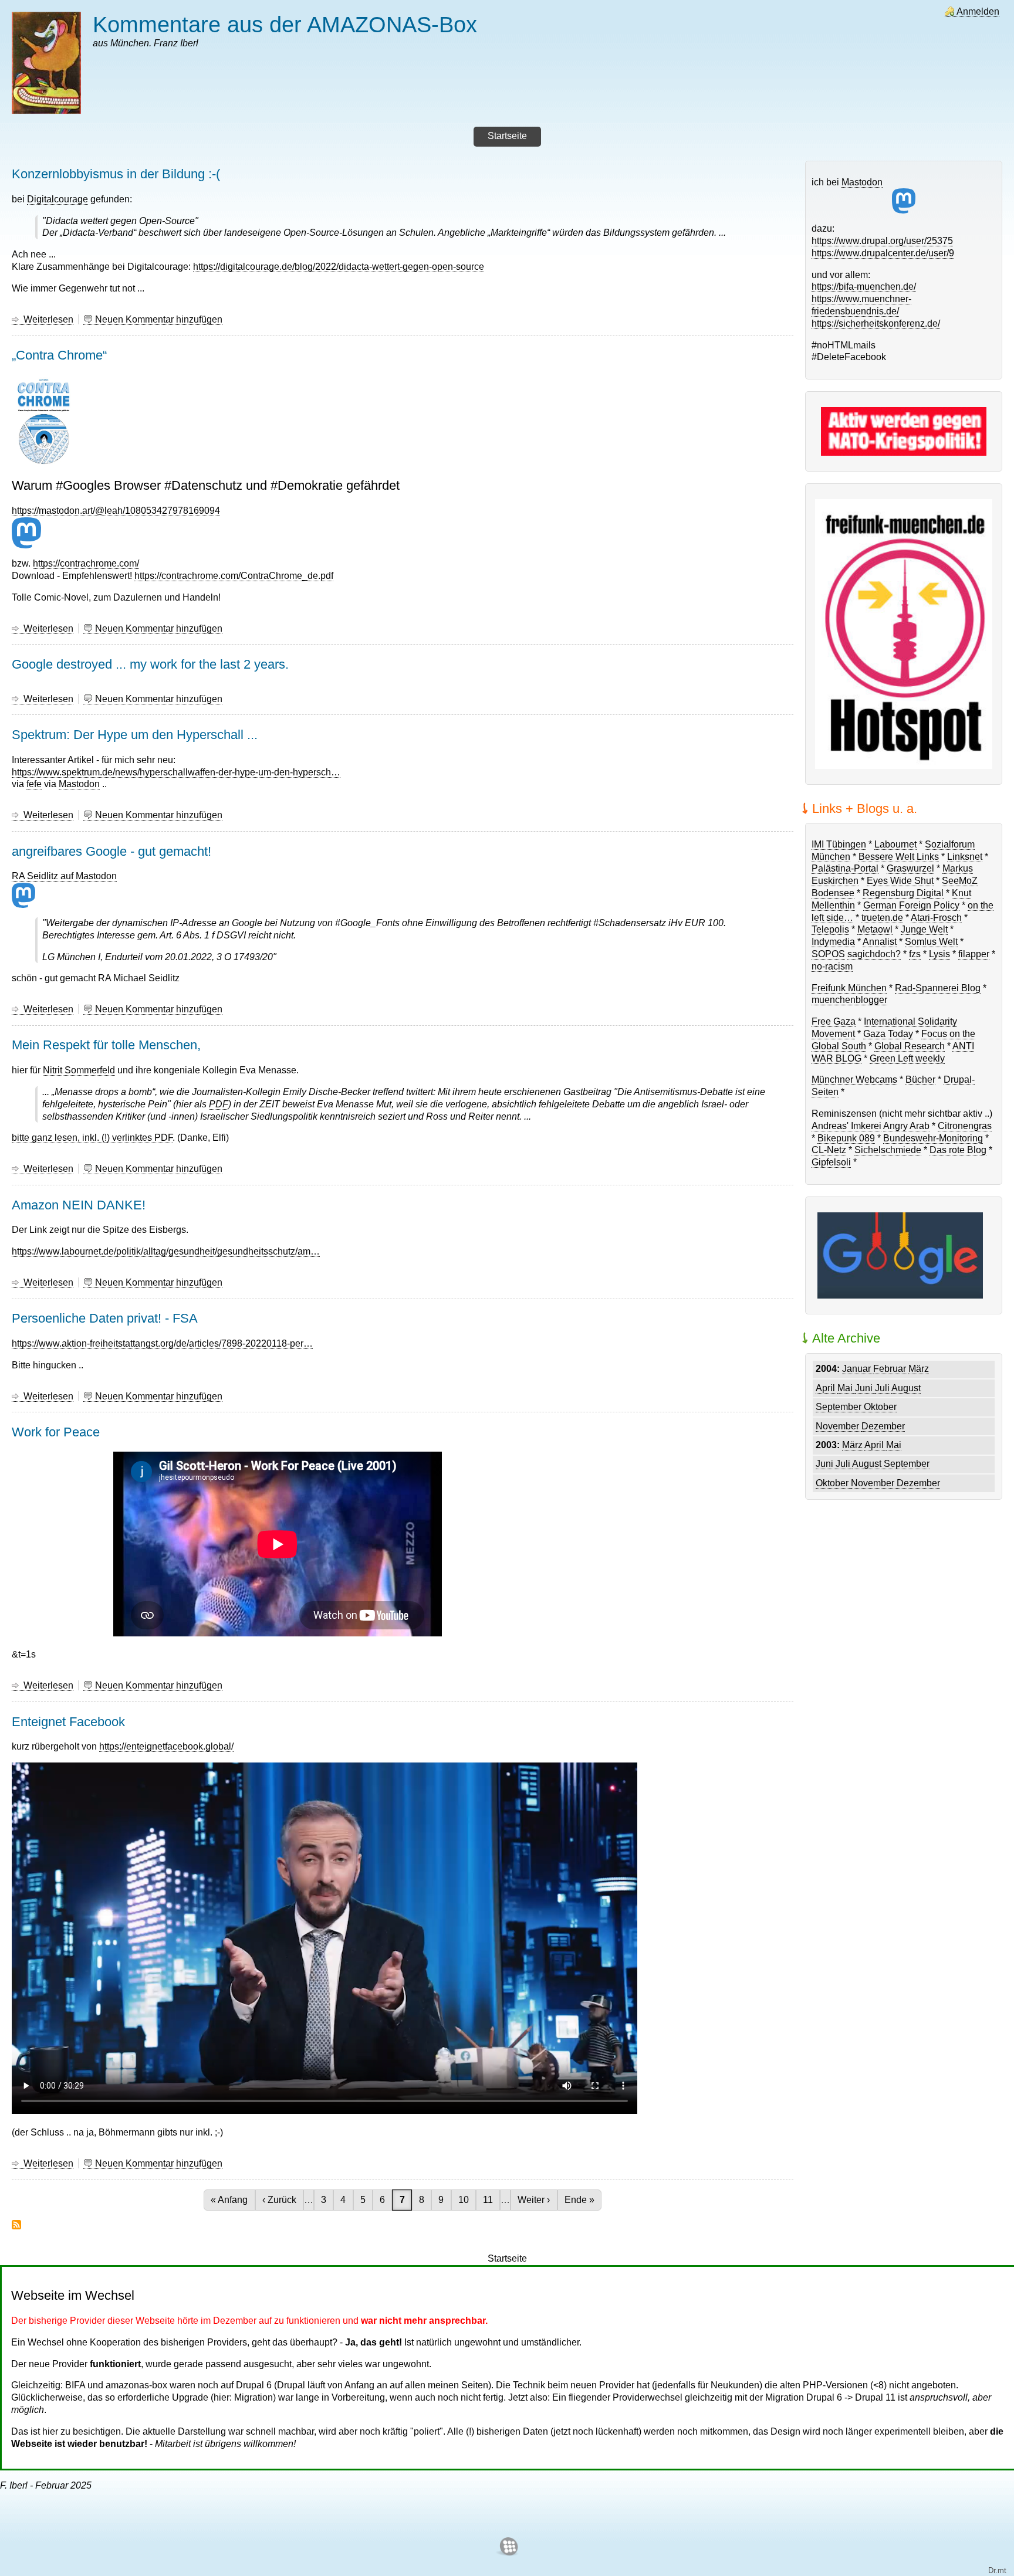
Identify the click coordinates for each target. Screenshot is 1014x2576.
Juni (865, 1388)
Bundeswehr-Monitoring (933, 1138)
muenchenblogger (849, 1000)
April (827, 1388)
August (906, 1388)
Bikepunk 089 (846, 1138)
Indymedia (833, 942)
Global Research (910, 1046)
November (839, 1426)
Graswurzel (910, 868)
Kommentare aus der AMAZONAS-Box (285, 24)
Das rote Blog (958, 1150)
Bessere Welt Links (899, 857)
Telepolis (830, 929)
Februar (891, 1369)
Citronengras (965, 1126)
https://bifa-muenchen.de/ (864, 287)
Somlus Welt (931, 942)
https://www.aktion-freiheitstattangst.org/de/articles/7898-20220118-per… (162, 1343)
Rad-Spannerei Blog (938, 988)
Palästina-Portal (845, 868)
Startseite (507, 2258)
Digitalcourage (58, 199)
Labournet (895, 844)
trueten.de (882, 918)
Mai (846, 1388)
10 (467, 2200)
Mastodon (79, 784)
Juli (883, 1388)
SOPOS (828, 954)
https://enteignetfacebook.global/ (166, 1746)
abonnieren (16, 2225)
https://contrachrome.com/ (86, 563)
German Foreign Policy (911, 905)
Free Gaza (834, 1021)
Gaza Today (888, 1034)
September (840, 1407)
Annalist (880, 942)
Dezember (883, 1426)
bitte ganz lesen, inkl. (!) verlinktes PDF (92, 1138)
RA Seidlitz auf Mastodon (64, 876)
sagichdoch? (874, 954)
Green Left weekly (907, 1058)
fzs (915, 954)
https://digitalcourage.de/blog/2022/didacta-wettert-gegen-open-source (339, 267)
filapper (974, 954)
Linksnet (965, 857)
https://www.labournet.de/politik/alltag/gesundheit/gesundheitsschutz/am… (166, 1251)
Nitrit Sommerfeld (79, 1070)
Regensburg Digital (903, 893)
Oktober (880, 1407)
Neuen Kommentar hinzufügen (159, 319)
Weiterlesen (48, 320)
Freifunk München (849, 988)
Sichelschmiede (888, 1150)
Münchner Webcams (854, 1079)
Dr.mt (997, 2570)
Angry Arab (906, 1126)
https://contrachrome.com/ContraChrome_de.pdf (234, 576)
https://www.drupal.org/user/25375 (882, 241)
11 (491, 2200)
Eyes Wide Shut (900, 881)
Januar (858, 1369)
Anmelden (978, 11)
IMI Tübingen (839, 844)
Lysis (939, 954)
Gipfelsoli (831, 1162)
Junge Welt (924, 929)
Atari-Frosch (936, 918)
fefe (34, 784)
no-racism (832, 966)
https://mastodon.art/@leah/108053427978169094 (116, 511)
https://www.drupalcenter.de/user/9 (883, 253)
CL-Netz (829, 1150)
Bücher (920, 1079)
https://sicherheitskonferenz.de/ (876, 323)
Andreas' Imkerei (846, 1126)
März (919, 1369)
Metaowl (875, 929)
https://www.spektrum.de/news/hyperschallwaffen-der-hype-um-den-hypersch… (176, 772)
